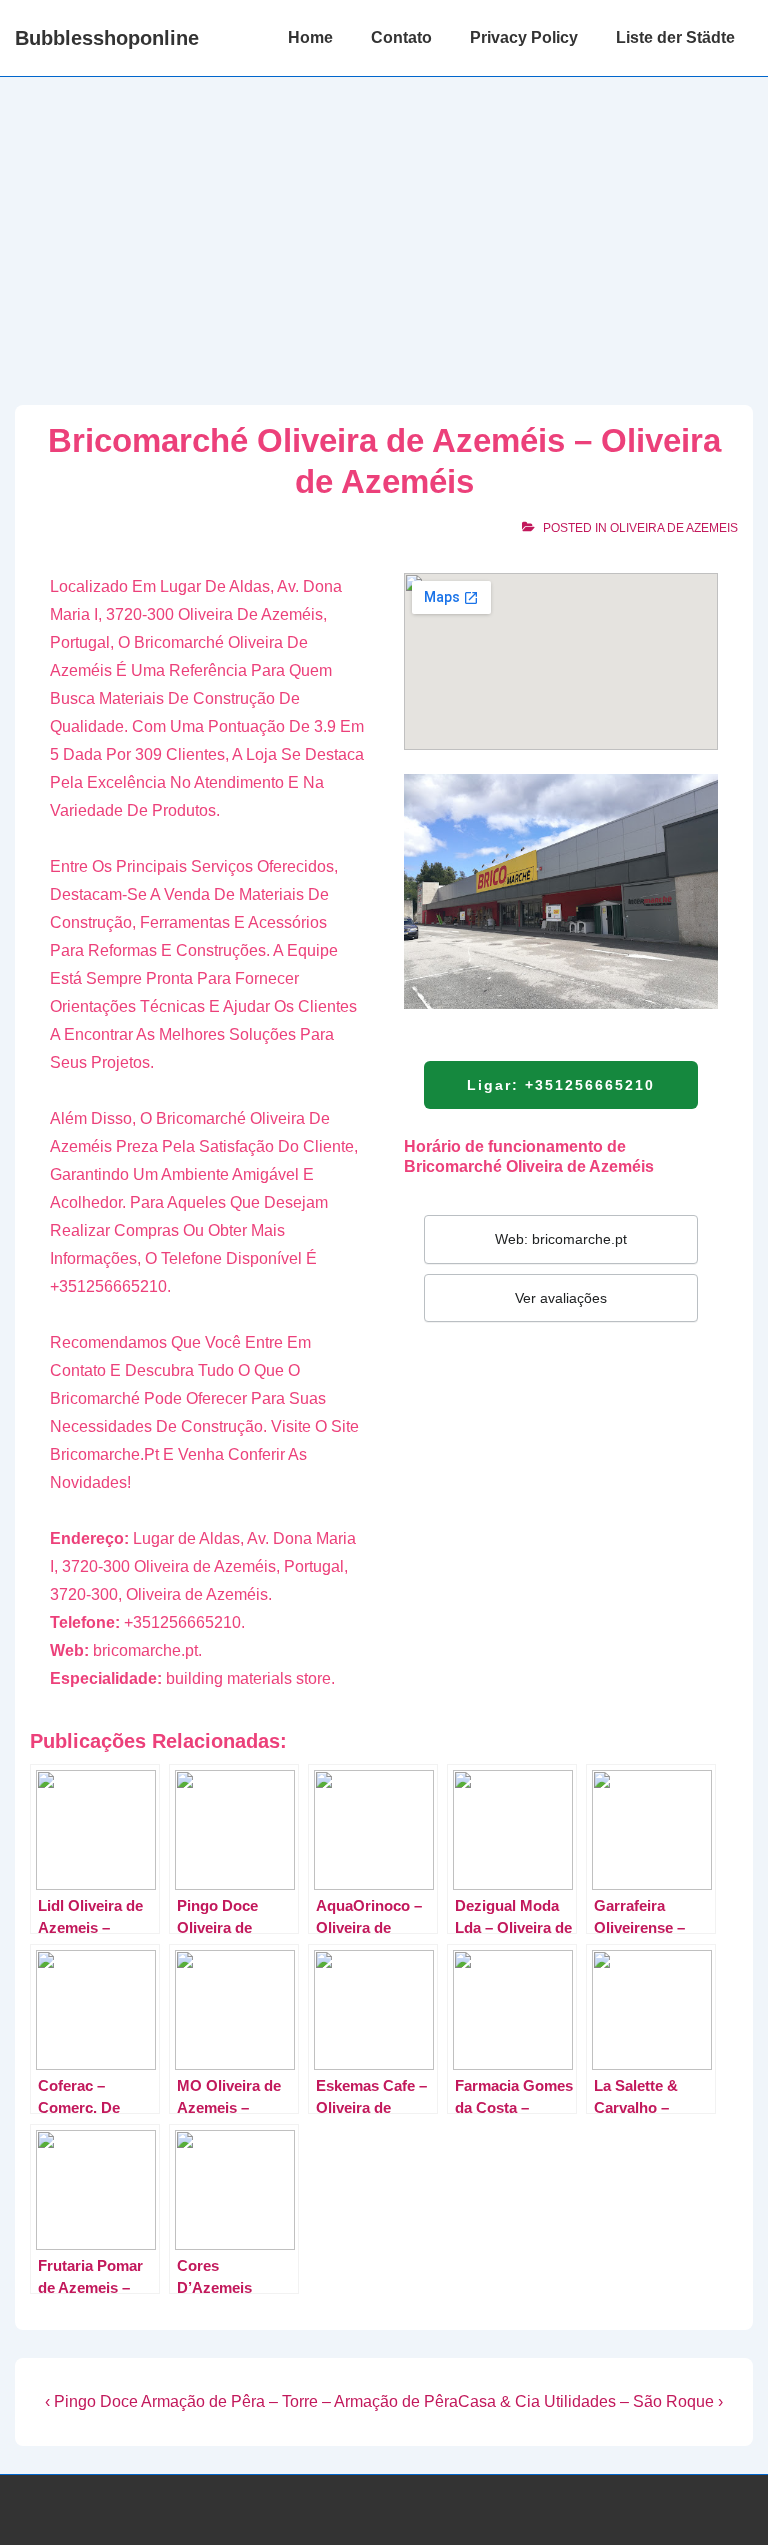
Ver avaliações (561, 1298)
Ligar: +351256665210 (561, 1085)
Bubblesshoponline (107, 38)
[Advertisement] (384, 227)
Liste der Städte (675, 37)
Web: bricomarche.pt (561, 1239)
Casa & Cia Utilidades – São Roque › (590, 2401)
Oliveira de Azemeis (674, 528)
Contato (401, 37)
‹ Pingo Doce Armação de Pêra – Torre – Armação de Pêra (251, 2401)
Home (310, 37)
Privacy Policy (524, 37)
